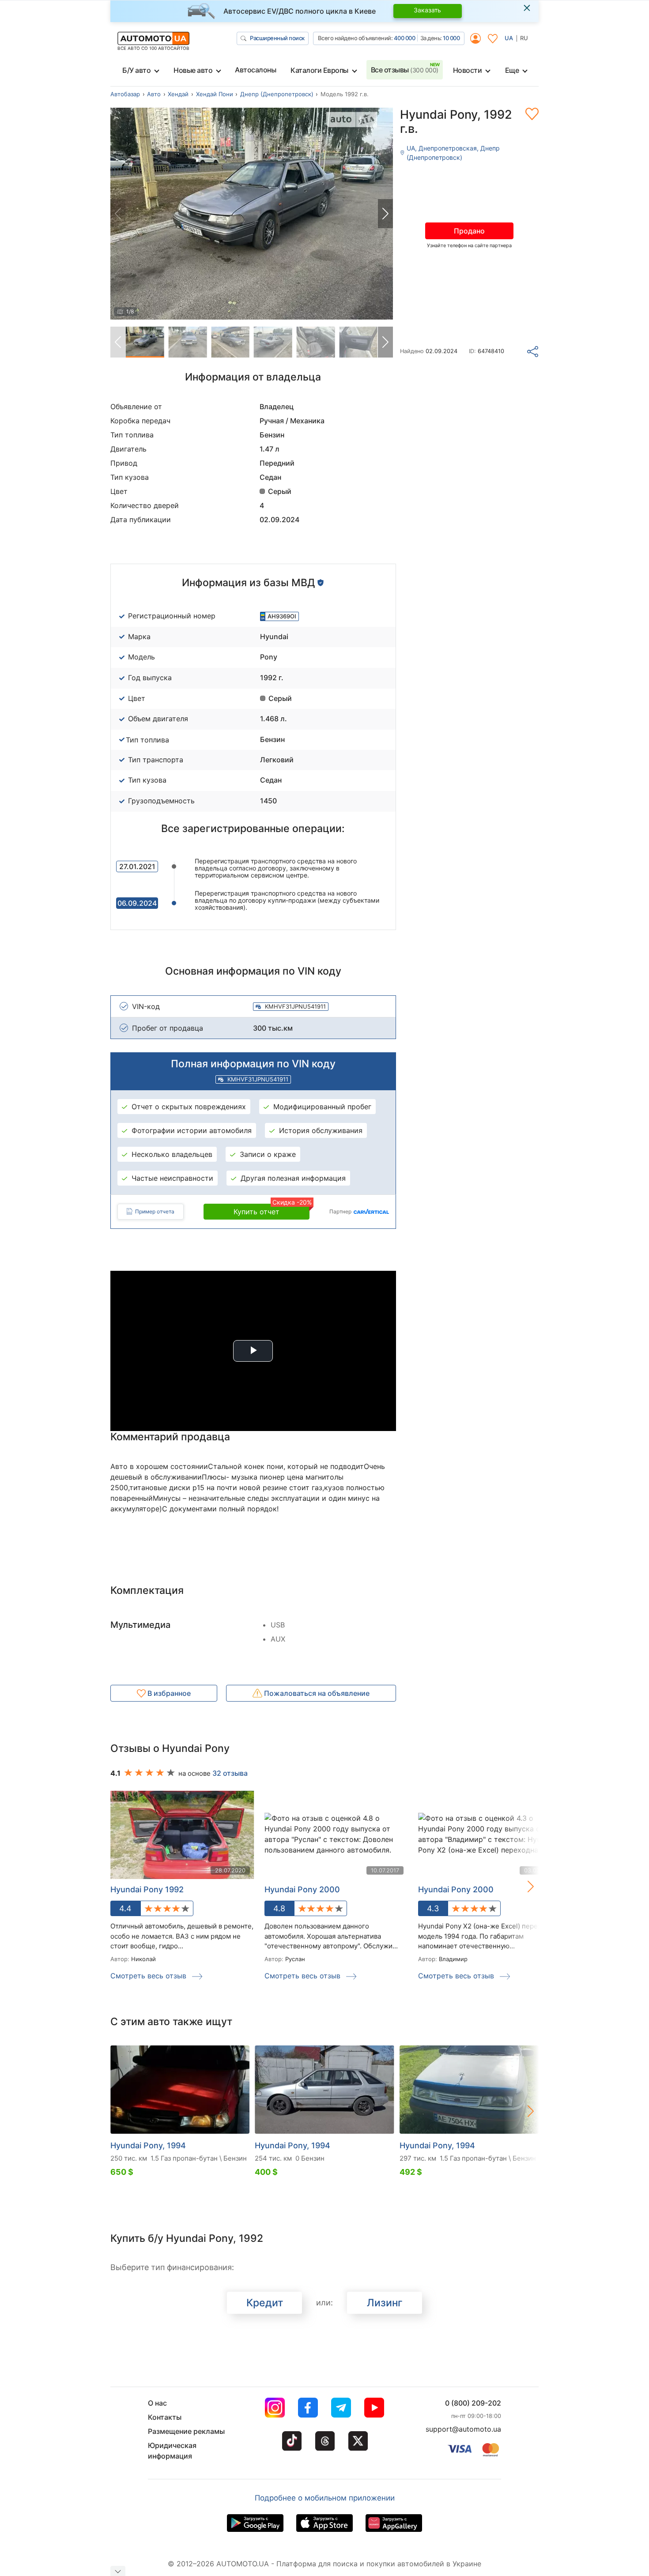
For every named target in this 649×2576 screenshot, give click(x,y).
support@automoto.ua (463, 2429)
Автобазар (125, 94)
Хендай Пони (215, 94)
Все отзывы (405, 70)
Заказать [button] (427, 10)
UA (509, 38)
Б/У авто (136, 70)
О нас (157, 2403)
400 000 (405, 38)
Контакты (165, 2417)
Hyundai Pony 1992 (147, 1889)
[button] (385, 214)
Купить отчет (272, 1210)
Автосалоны (255, 70)
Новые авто (193, 70)
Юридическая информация (172, 2451)
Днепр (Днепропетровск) (277, 94)
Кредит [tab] (265, 2303)
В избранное (168, 1693)
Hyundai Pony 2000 (302, 1889)
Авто (154, 94)
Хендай (178, 94)
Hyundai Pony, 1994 (148, 2145)
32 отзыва (230, 1773)
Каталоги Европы (319, 70)
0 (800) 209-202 (473, 2403)
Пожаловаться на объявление (316, 1693)
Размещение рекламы (186, 2431)
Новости (468, 70)
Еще (512, 70)
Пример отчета (155, 1211)
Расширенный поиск (277, 38)
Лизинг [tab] (385, 2303)
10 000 (451, 38)
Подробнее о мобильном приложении (325, 2498)
